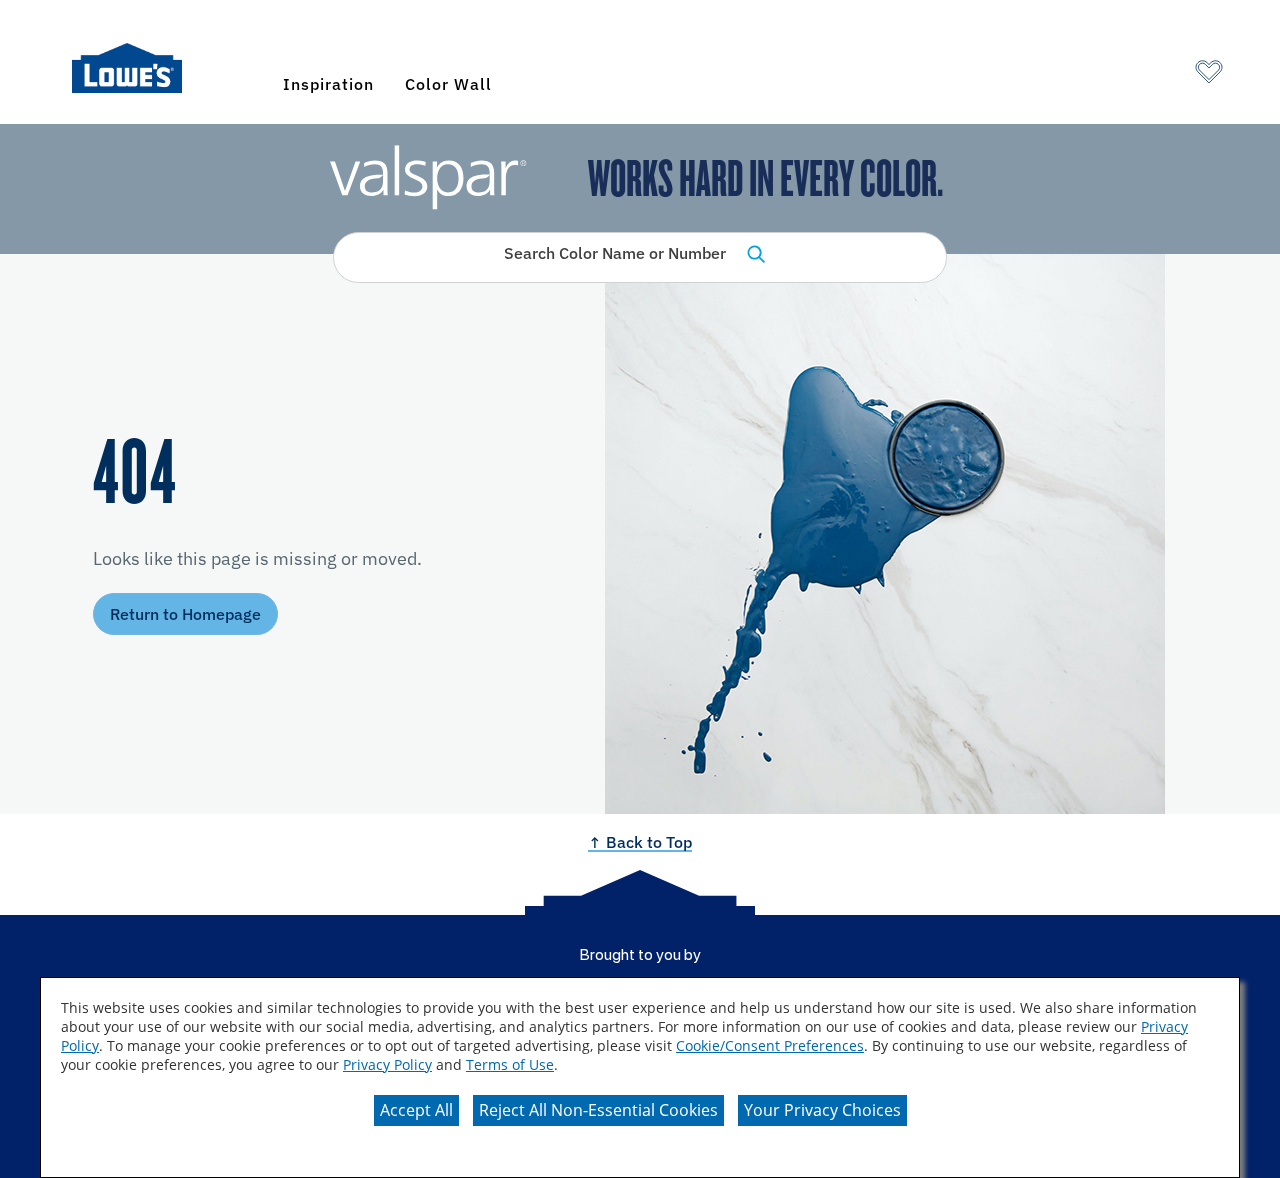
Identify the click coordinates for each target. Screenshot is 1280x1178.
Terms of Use (510, 1064)
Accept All (416, 1110)
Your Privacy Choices (822, 1110)
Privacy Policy (387, 1064)
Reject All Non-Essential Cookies (598, 1110)
